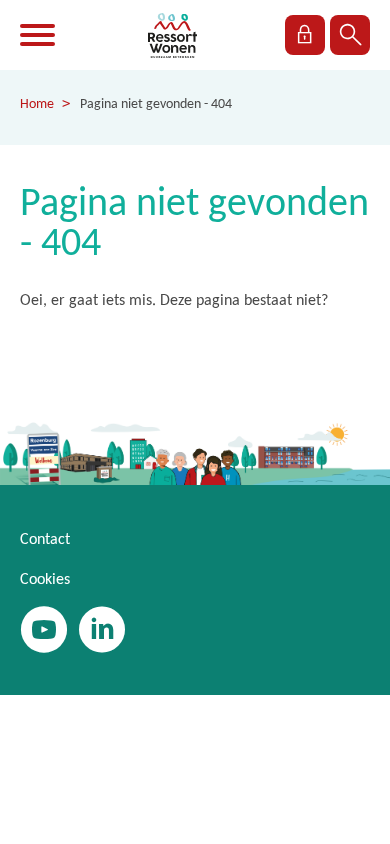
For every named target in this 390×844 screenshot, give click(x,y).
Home (37, 104)
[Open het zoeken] (350, 35)
